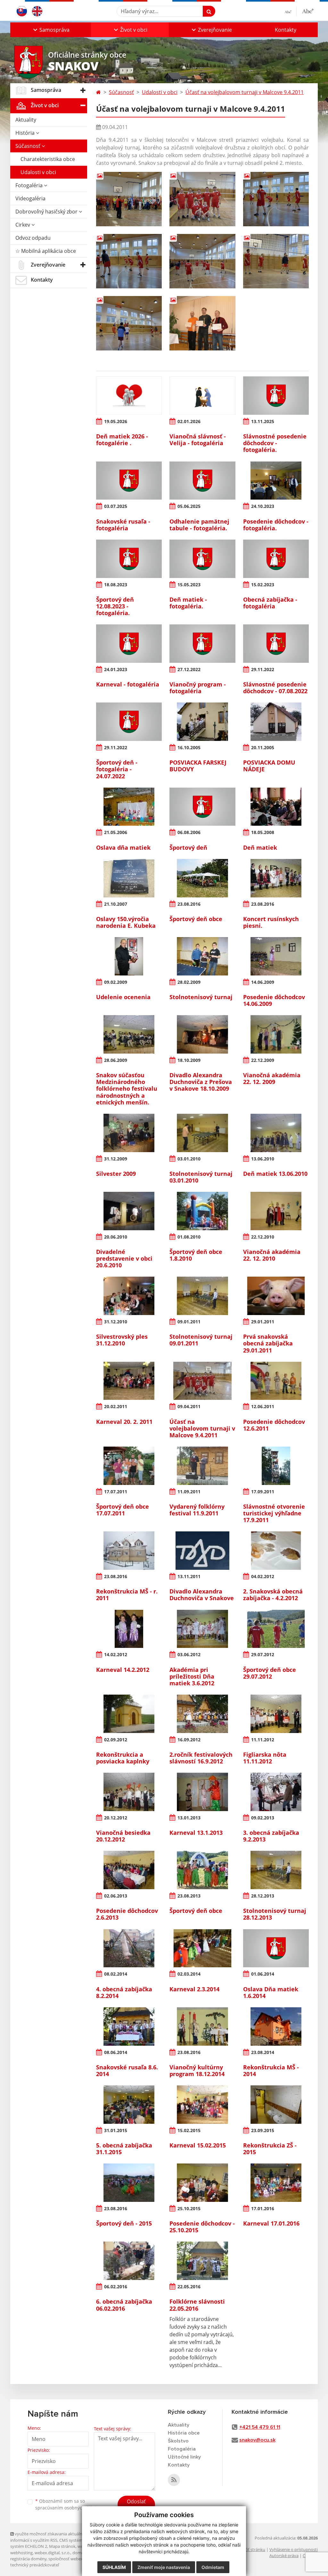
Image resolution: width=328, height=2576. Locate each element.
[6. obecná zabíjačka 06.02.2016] (129, 2261)
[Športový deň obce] (202, 878)
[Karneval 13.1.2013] (202, 1792)
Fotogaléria (30, 185)
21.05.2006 (116, 832)
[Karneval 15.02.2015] (202, 2105)
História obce (184, 2433)
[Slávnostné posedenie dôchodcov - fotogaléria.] (276, 396)
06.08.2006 (189, 832)
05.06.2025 (189, 506)
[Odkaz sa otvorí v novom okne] (174, 2480)
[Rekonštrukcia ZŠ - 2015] (276, 2105)
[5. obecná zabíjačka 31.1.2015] (129, 2105)
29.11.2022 (263, 669)
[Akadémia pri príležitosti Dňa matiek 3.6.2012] (202, 1629)
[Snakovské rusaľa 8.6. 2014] (129, 2026)
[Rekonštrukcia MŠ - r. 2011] (129, 1551)
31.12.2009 (116, 1159)
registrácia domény (28, 2559)
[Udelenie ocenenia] (129, 956)
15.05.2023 (189, 585)
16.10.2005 (189, 747)
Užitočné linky (184, 2457)
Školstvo (178, 2441)
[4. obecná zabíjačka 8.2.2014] (129, 1948)
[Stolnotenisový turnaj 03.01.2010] (202, 1133)
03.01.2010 (189, 1159)
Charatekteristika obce (48, 159)
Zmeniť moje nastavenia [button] (164, 2567)
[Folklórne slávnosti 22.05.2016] (202, 2261)
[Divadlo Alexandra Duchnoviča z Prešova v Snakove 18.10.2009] (202, 1034)
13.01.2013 (189, 1818)
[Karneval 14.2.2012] (129, 1629)
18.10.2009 (189, 1060)
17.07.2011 (116, 1492)
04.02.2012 (263, 1576)
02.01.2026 (189, 421)
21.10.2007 (116, 904)
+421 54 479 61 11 (260, 2427)
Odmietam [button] (213, 2567)
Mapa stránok (62, 2546)
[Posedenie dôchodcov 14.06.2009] (276, 956)
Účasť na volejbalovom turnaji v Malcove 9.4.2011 (245, 92)
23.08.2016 (189, 904)
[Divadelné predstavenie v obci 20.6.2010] (129, 1211)
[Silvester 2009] (129, 1133)
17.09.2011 (263, 1492)
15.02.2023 (263, 585)
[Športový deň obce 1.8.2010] (202, 1211)
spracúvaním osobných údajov (68, 2508)
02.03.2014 (189, 1974)
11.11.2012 (263, 1740)
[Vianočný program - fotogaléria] (202, 644)
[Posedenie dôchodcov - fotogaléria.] (276, 481)
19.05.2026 (116, 421)
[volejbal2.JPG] (202, 199)
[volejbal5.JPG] (202, 261)
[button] (51, 30)
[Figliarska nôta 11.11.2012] (276, 1714)
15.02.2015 (189, 2130)
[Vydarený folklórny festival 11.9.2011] (202, 1466)
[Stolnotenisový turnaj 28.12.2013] (276, 1870)
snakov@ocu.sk (257, 2440)
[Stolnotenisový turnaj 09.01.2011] (202, 1296)
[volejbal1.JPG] (129, 199)
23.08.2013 (189, 1896)
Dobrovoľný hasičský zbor (47, 212)
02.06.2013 (116, 1896)
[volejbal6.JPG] (276, 261)
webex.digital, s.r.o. (53, 2553)
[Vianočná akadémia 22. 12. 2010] (276, 1211)
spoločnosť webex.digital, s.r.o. (77, 2559)
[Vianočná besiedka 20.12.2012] (129, 1792)
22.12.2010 (263, 1237)
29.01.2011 (263, 1322)
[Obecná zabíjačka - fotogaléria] (276, 559)
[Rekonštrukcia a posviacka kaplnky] (129, 1714)
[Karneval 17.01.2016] (276, 2183)
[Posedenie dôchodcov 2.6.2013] (129, 1870)
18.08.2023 (116, 585)
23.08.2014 (263, 2052)
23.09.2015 (263, 2130)
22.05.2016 (189, 2287)
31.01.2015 (116, 2130)
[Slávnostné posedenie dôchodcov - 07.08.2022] (276, 644)
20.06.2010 (116, 1237)
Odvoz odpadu (33, 238)
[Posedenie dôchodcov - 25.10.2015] (202, 2183)
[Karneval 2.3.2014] (202, 1948)
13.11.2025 (263, 421)
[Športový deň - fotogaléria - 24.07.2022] (129, 722)
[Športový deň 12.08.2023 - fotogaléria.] (129, 559)
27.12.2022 (189, 669)
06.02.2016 (116, 2287)
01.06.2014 (263, 1974)
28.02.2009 (189, 982)
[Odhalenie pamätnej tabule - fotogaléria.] (202, 481)
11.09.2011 (189, 1492)
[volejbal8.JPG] (202, 323)
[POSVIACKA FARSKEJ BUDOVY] (202, 722)
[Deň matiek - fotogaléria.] (202, 559)
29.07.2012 (263, 1654)
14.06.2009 (263, 982)
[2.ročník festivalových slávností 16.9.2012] (202, 1714)
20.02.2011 (116, 1406)
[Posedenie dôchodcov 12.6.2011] (276, 1381)
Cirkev (23, 225)
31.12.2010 (116, 1322)
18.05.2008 (263, 832)
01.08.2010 (189, 1237)
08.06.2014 (116, 2052)
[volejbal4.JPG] (129, 261)
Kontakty (286, 30)
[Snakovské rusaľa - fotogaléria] (129, 481)
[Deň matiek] (276, 807)
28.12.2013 (263, 1896)
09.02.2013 (263, 1818)
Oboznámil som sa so (68, 2504)
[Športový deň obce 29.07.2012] (276, 1629)
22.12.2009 (263, 1060)
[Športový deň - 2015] (129, 2183)
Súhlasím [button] (114, 2567)
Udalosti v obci (38, 172)
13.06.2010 (263, 1159)
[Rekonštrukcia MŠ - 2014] (276, 2026)
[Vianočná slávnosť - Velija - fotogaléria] (202, 396)
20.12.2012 (116, 1818)
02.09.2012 (116, 1740)
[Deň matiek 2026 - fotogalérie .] (129, 396)
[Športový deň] (202, 807)
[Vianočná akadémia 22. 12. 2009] (276, 1034)
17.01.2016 (263, 2208)
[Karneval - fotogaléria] (129, 644)
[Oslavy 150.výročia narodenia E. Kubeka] (129, 878)
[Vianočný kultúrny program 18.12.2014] (202, 2026)
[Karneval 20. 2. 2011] (129, 1381)
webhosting (21, 2553)
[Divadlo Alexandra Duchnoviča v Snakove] (202, 1551)
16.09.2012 (189, 1740)
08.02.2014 (116, 1974)
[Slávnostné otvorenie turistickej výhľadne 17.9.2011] (276, 1466)
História (26, 133)
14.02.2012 (116, 1654)
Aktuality (26, 120)
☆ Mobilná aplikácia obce (46, 251)
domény (80, 2553)
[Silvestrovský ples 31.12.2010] (129, 1296)
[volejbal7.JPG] (129, 323)
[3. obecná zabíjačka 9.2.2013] (276, 1792)
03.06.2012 (189, 1654)
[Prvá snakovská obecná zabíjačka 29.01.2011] (276, 1296)
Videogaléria (30, 198)
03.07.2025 (116, 506)
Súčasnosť (29, 146)
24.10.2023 (263, 506)
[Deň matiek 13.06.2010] (276, 1133)
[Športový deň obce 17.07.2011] (129, 1466)
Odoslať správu (136, 2505)
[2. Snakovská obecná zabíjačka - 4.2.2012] (276, 1551)
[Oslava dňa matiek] (129, 807)
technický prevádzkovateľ (35, 2565)
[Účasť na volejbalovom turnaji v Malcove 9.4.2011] (202, 1381)
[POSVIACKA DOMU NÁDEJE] (276, 722)
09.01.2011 (189, 1322)
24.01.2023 (116, 669)
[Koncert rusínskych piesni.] (276, 878)
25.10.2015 (189, 2208)
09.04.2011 (189, 1406)
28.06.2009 (116, 1060)
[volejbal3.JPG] (276, 199)
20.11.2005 (263, 747)
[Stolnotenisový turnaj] (202, 956)
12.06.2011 (263, 1406)
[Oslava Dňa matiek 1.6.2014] (276, 1948)
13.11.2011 (189, 1576)
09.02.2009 (116, 982)
